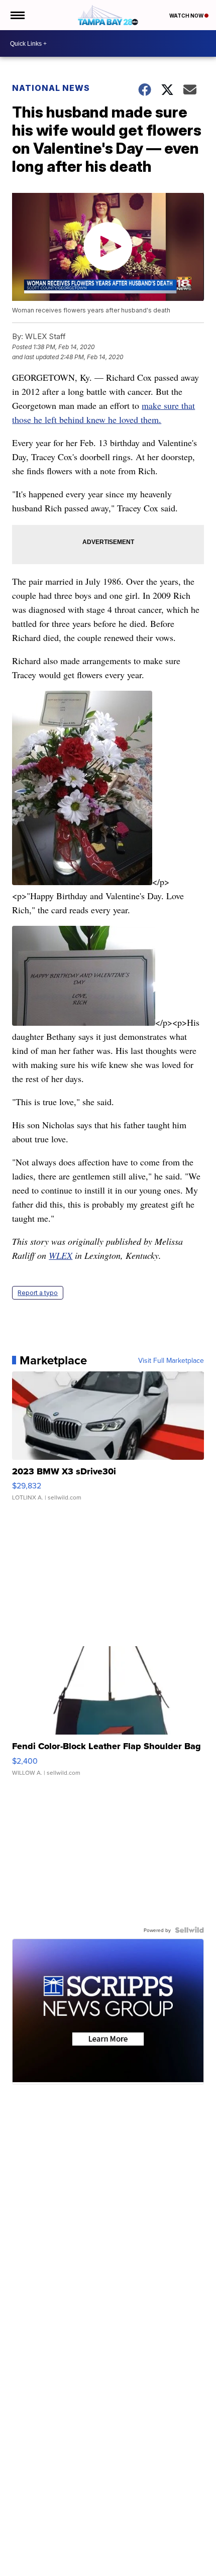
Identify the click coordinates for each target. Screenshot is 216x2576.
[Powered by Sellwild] (189, 1930)
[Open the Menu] (17, 15)
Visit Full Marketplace (171, 1360)
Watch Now (187, 16)
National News (51, 88)
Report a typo (38, 1293)
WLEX (61, 1255)
